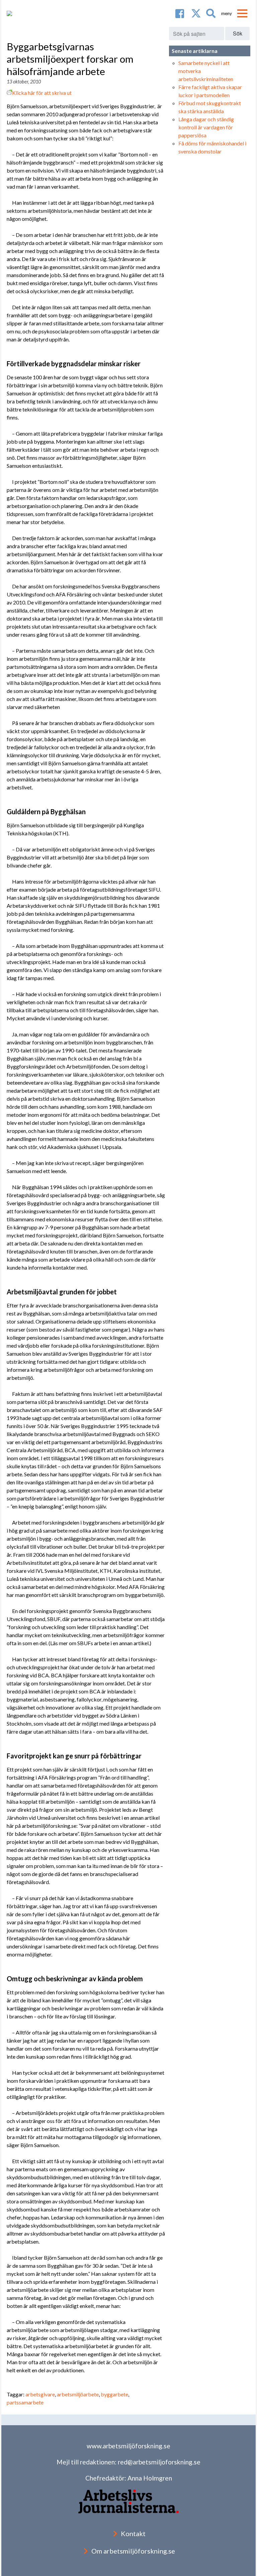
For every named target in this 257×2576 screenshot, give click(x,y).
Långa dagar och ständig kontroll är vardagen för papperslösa (206, 127)
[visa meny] (242, 13)
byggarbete (114, 2394)
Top (241, 2560)
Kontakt (133, 2533)
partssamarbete (25, 2402)
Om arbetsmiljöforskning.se (133, 2551)
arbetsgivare (40, 2394)
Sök (238, 33)
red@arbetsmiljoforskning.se (159, 2462)
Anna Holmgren (150, 2478)
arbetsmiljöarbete (78, 2394)
